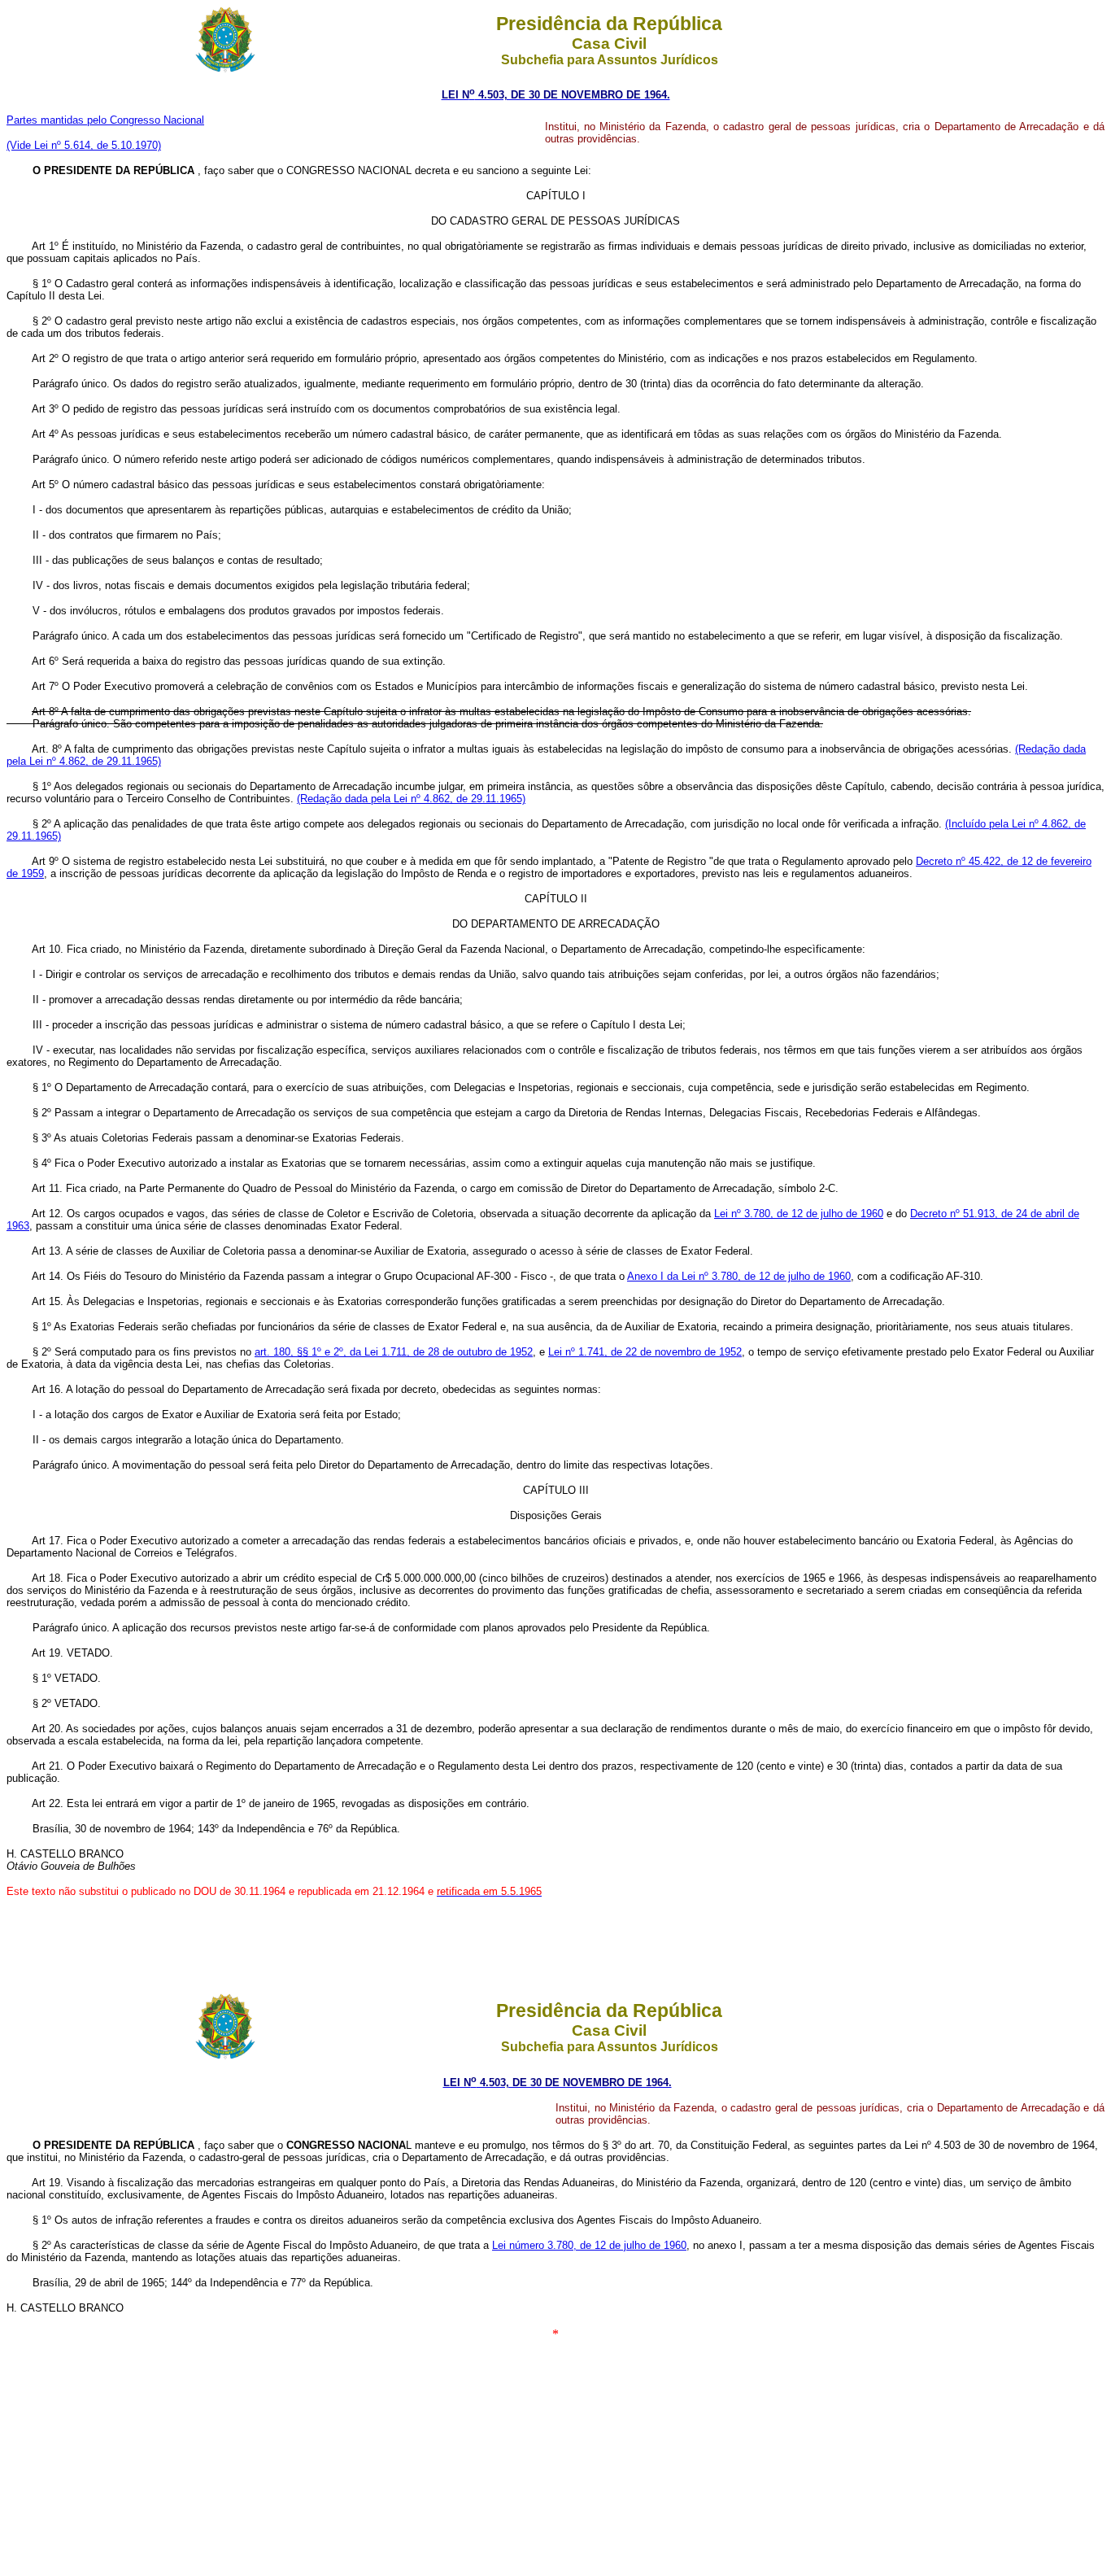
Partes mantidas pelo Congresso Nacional (105, 120)
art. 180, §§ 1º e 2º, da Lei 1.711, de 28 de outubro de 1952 (394, 1352)
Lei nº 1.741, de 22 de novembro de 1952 (645, 1352)
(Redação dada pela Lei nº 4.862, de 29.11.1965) (411, 799)
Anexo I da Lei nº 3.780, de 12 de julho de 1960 (739, 1276)
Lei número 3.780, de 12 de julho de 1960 (589, 2245)
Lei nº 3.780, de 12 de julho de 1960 (799, 1214)
